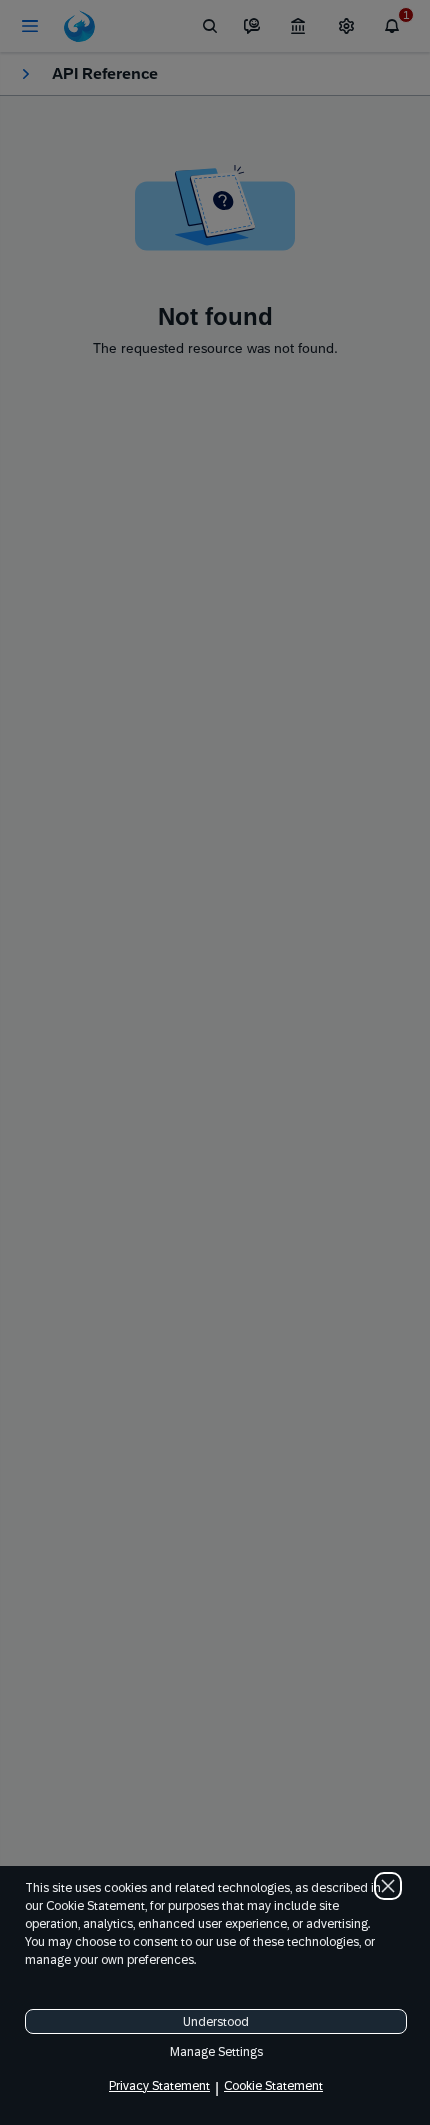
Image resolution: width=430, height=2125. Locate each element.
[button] (388, 1886)
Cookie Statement (273, 2086)
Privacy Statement (159, 2086)
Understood (216, 2022)
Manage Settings (216, 2052)
